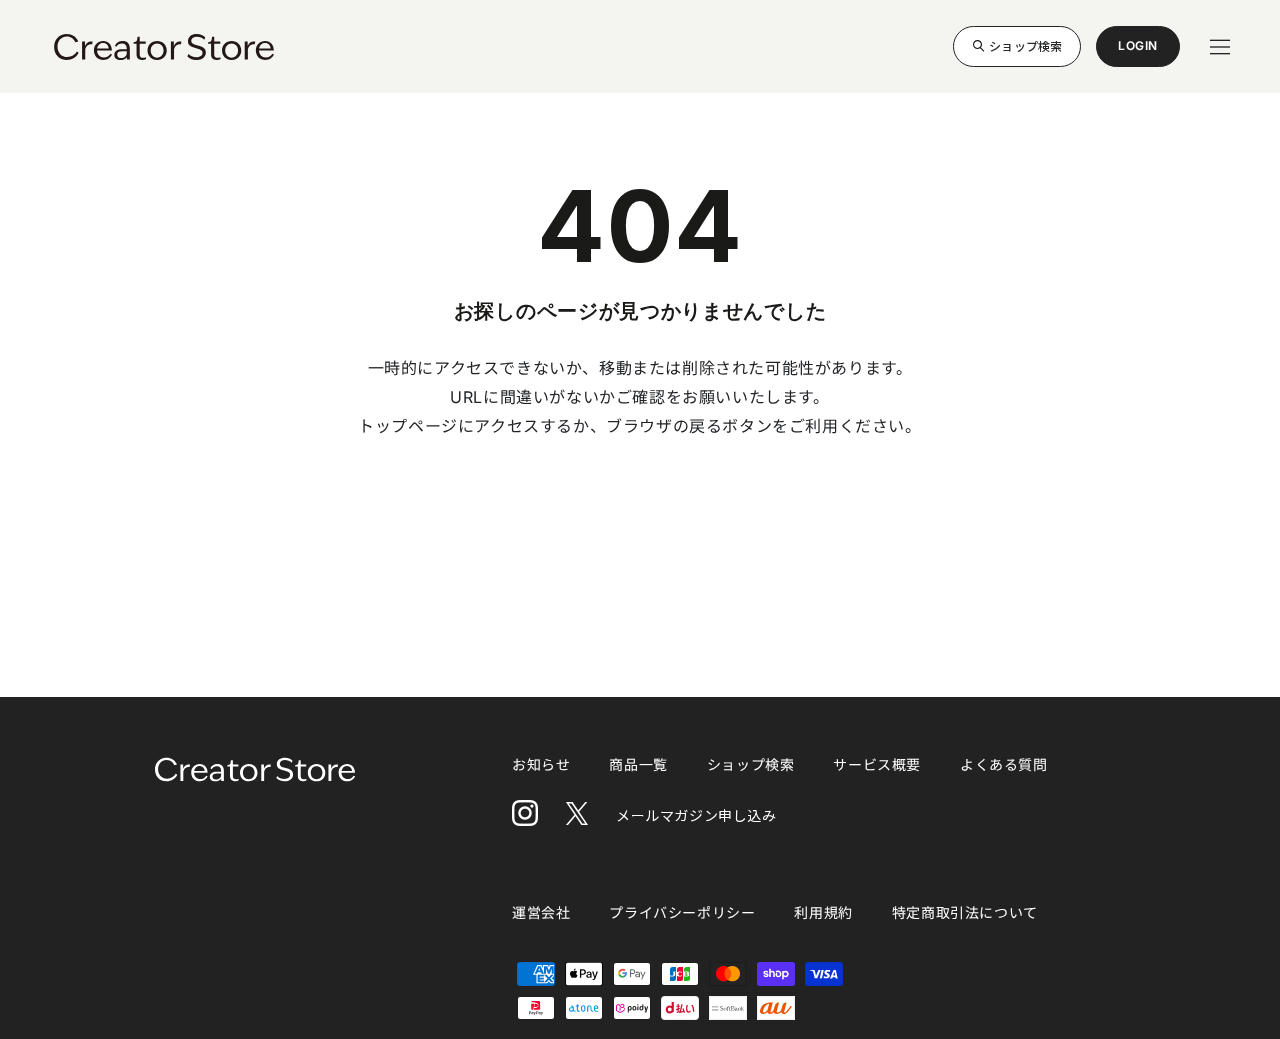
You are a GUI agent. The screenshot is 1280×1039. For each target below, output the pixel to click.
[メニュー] (1220, 47)
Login (1138, 52)
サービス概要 (877, 764)
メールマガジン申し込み (696, 815)
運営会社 (541, 912)
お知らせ (541, 764)
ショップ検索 (1025, 45)
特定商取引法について (965, 912)
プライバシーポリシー (682, 912)
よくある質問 (1004, 764)
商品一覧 (638, 764)
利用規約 (823, 912)
